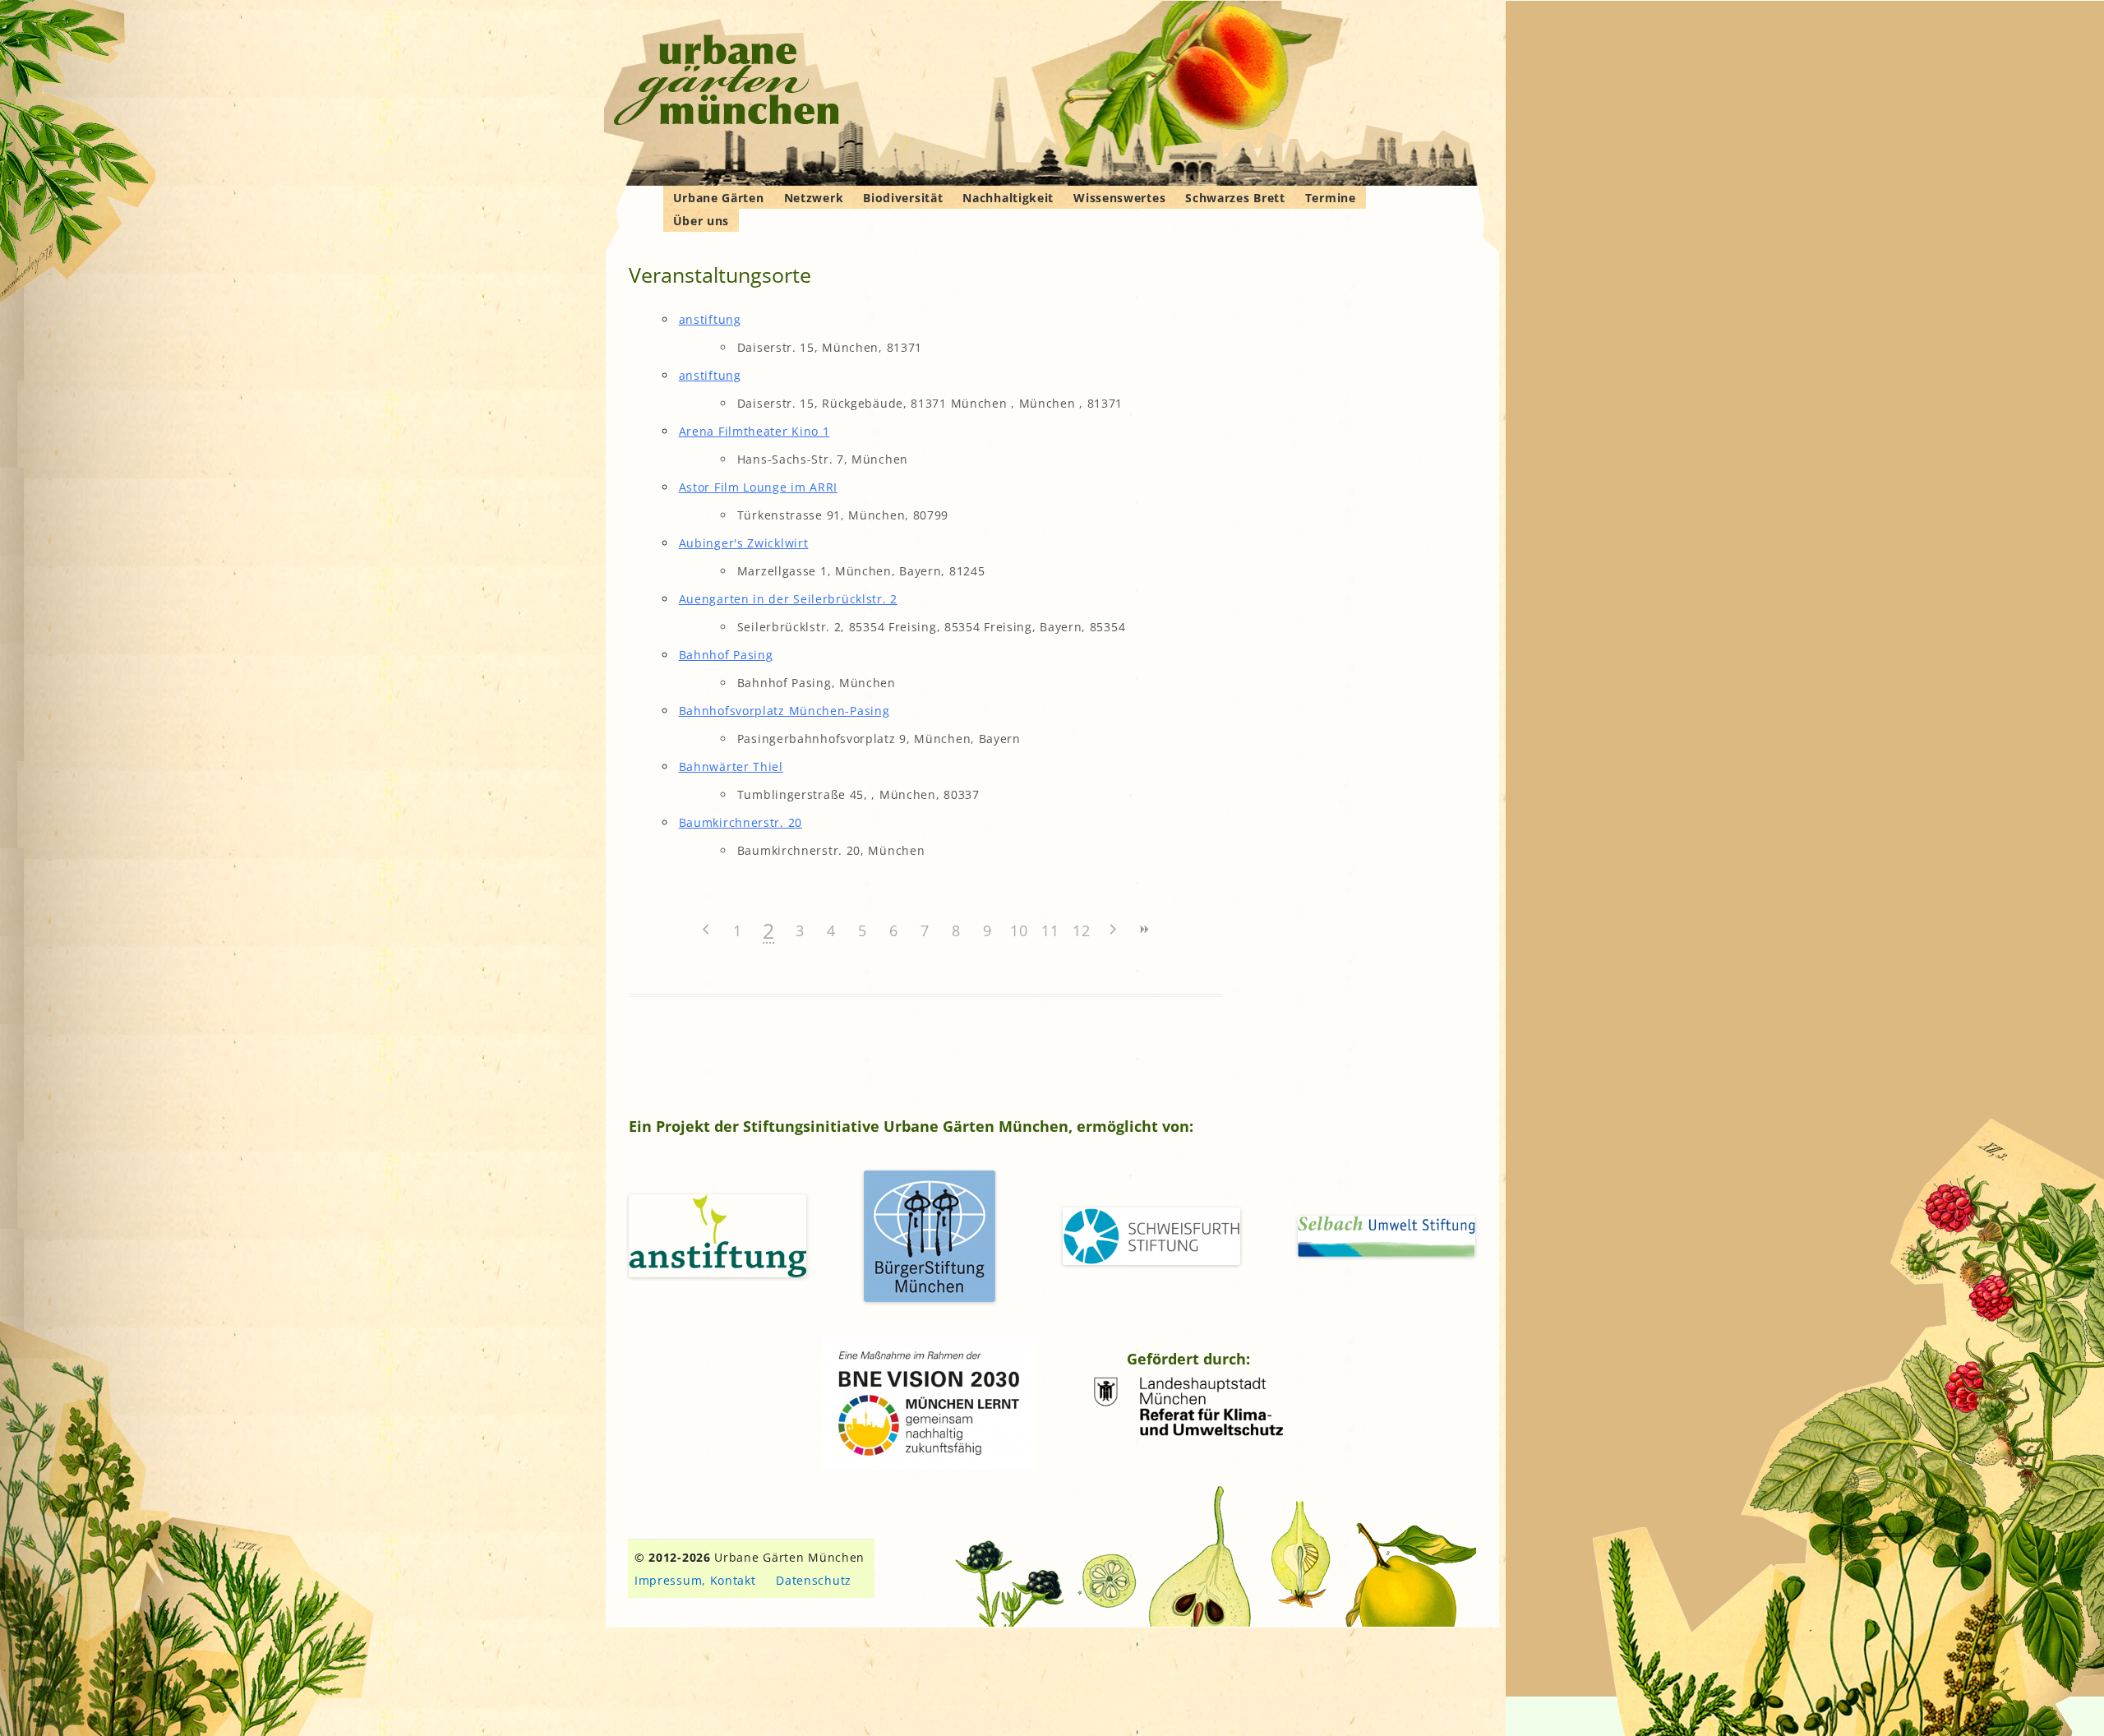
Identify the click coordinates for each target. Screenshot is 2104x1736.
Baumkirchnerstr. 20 (741, 822)
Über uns (701, 221)
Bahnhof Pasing (726, 655)
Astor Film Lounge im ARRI (759, 487)
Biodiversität (903, 198)
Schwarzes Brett (1235, 198)
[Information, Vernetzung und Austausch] (727, 82)
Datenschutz (814, 1580)
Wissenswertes (1119, 198)
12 (1081, 930)
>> (1144, 929)
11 (1050, 930)
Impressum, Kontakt (695, 1580)
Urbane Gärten (719, 198)
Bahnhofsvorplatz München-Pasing (784, 711)
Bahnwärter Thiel (731, 766)
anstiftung (710, 319)
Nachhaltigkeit (1008, 198)
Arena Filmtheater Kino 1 (754, 431)
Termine (1331, 198)
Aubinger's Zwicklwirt (744, 543)
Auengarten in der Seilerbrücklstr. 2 (788, 599)
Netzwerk (814, 198)
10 (1019, 930)
